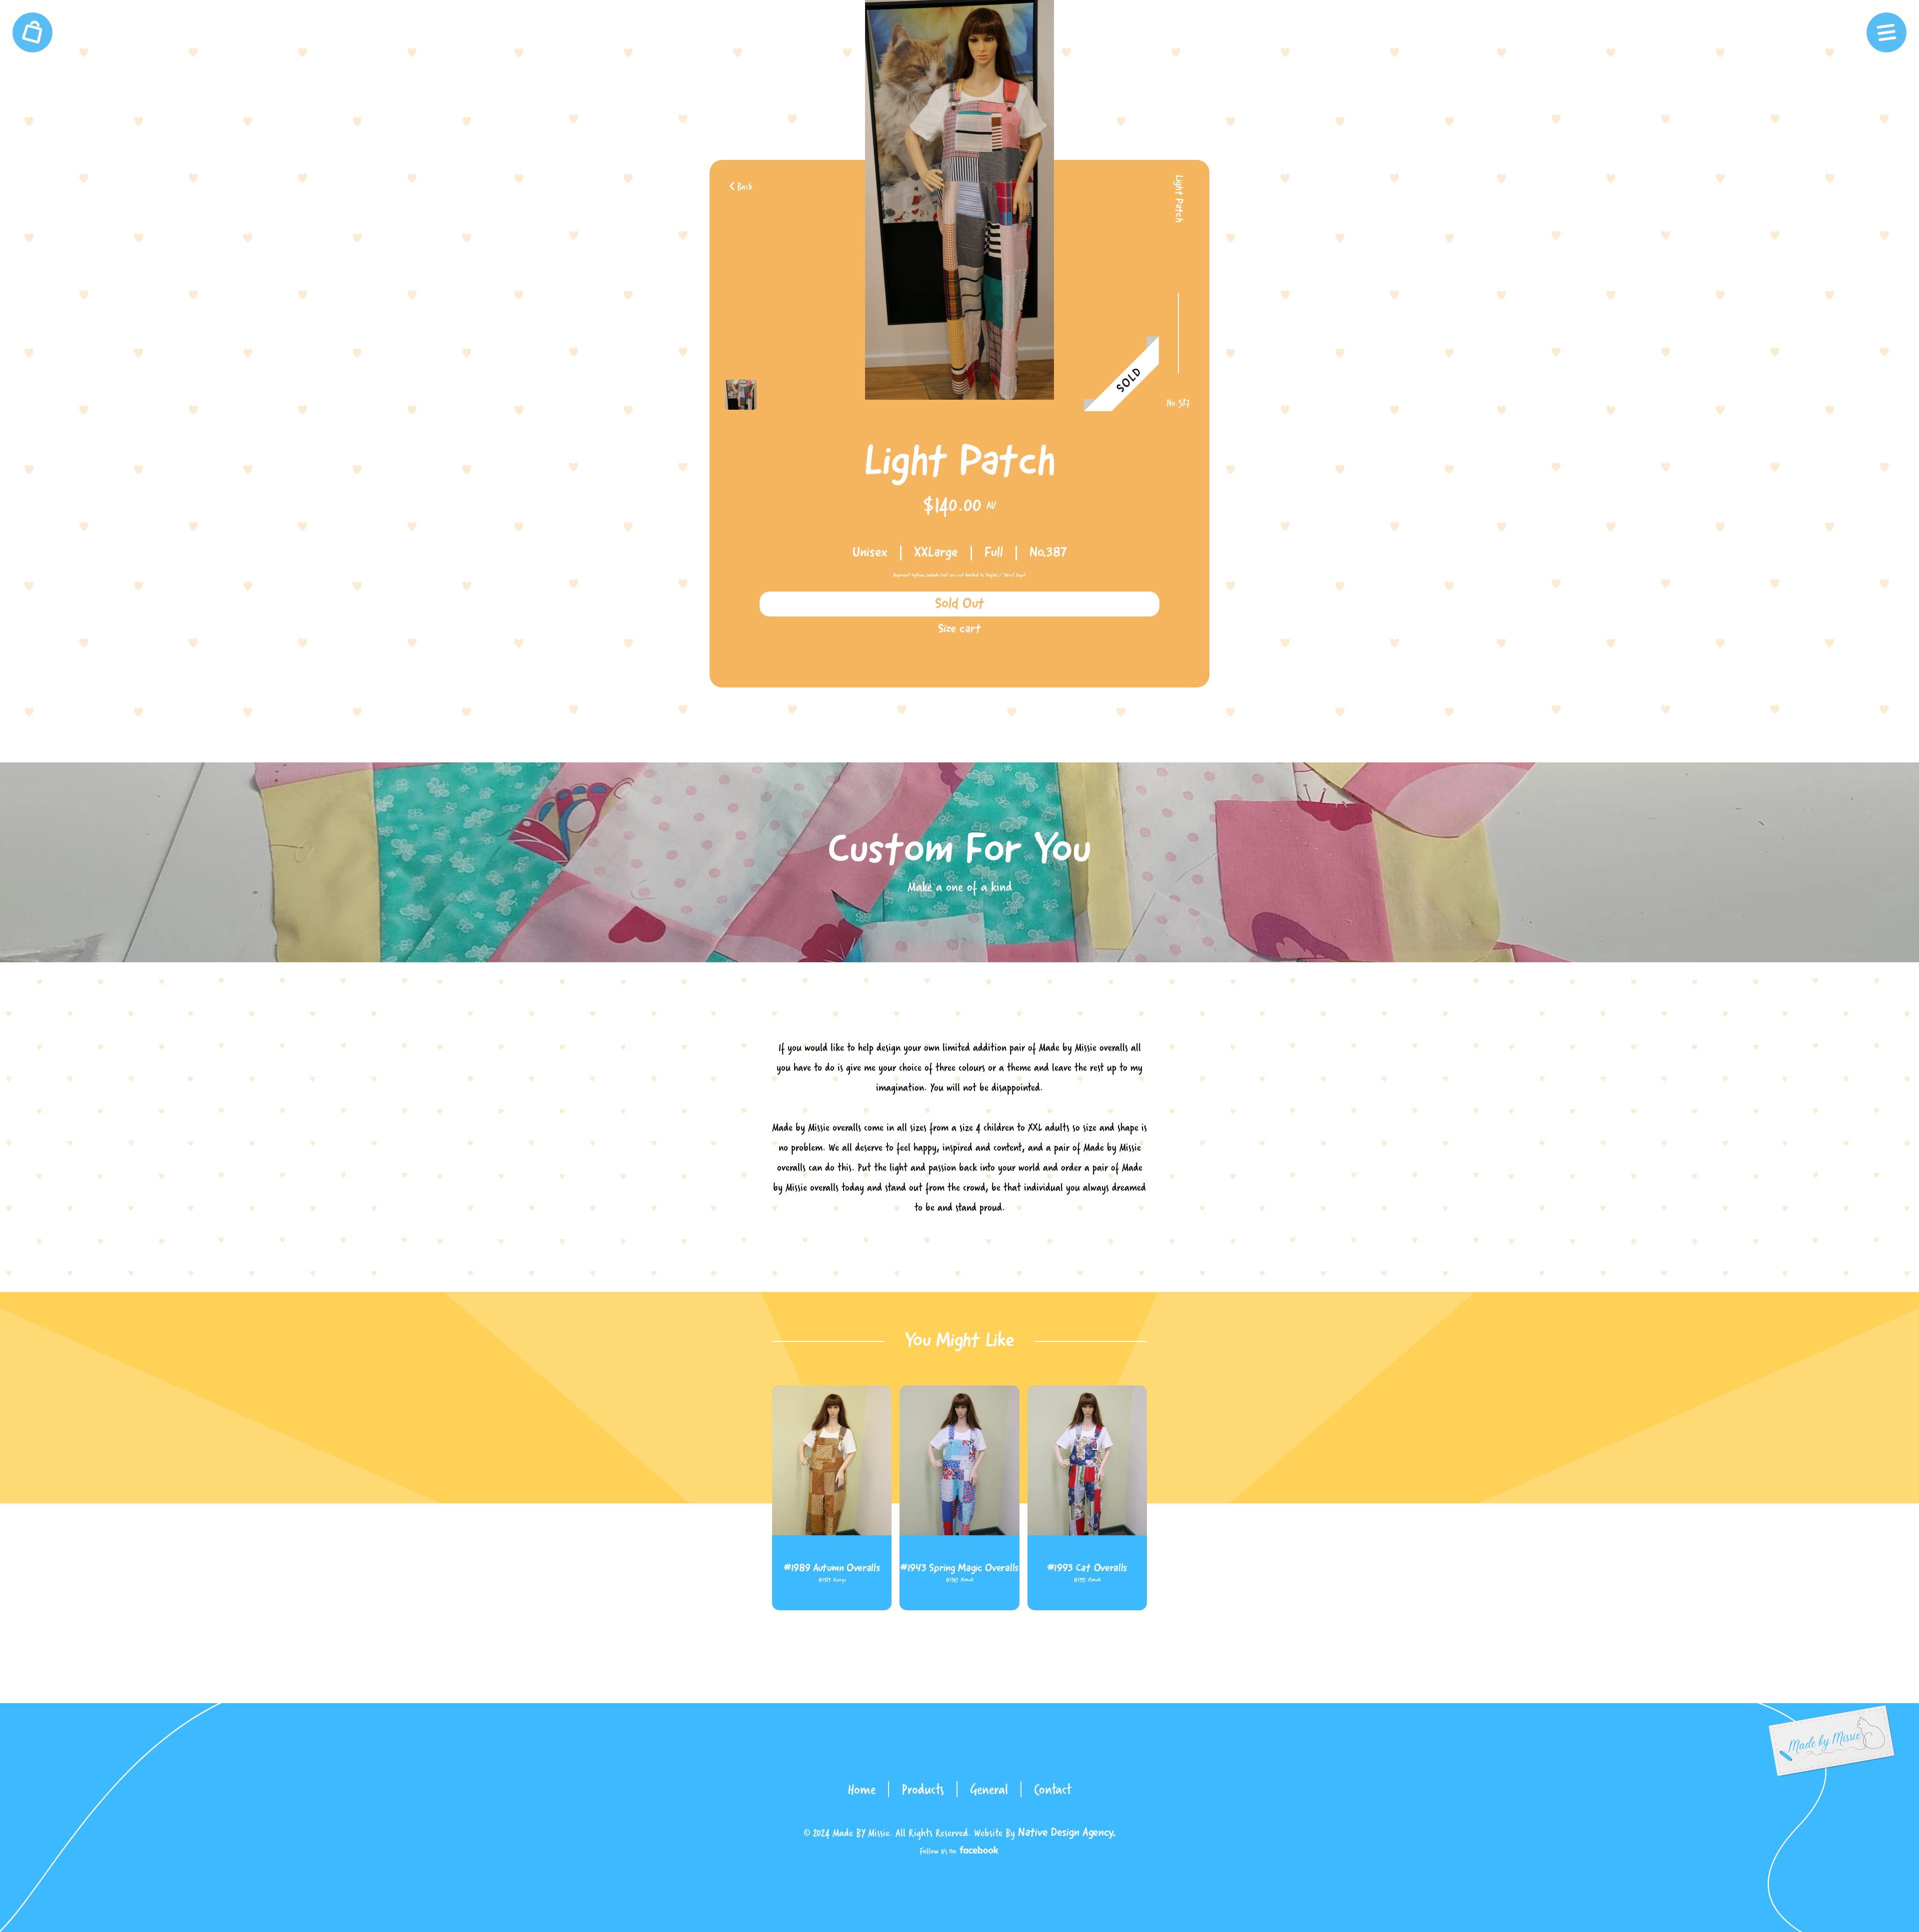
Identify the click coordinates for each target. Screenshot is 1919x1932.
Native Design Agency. (1067, 1833)
